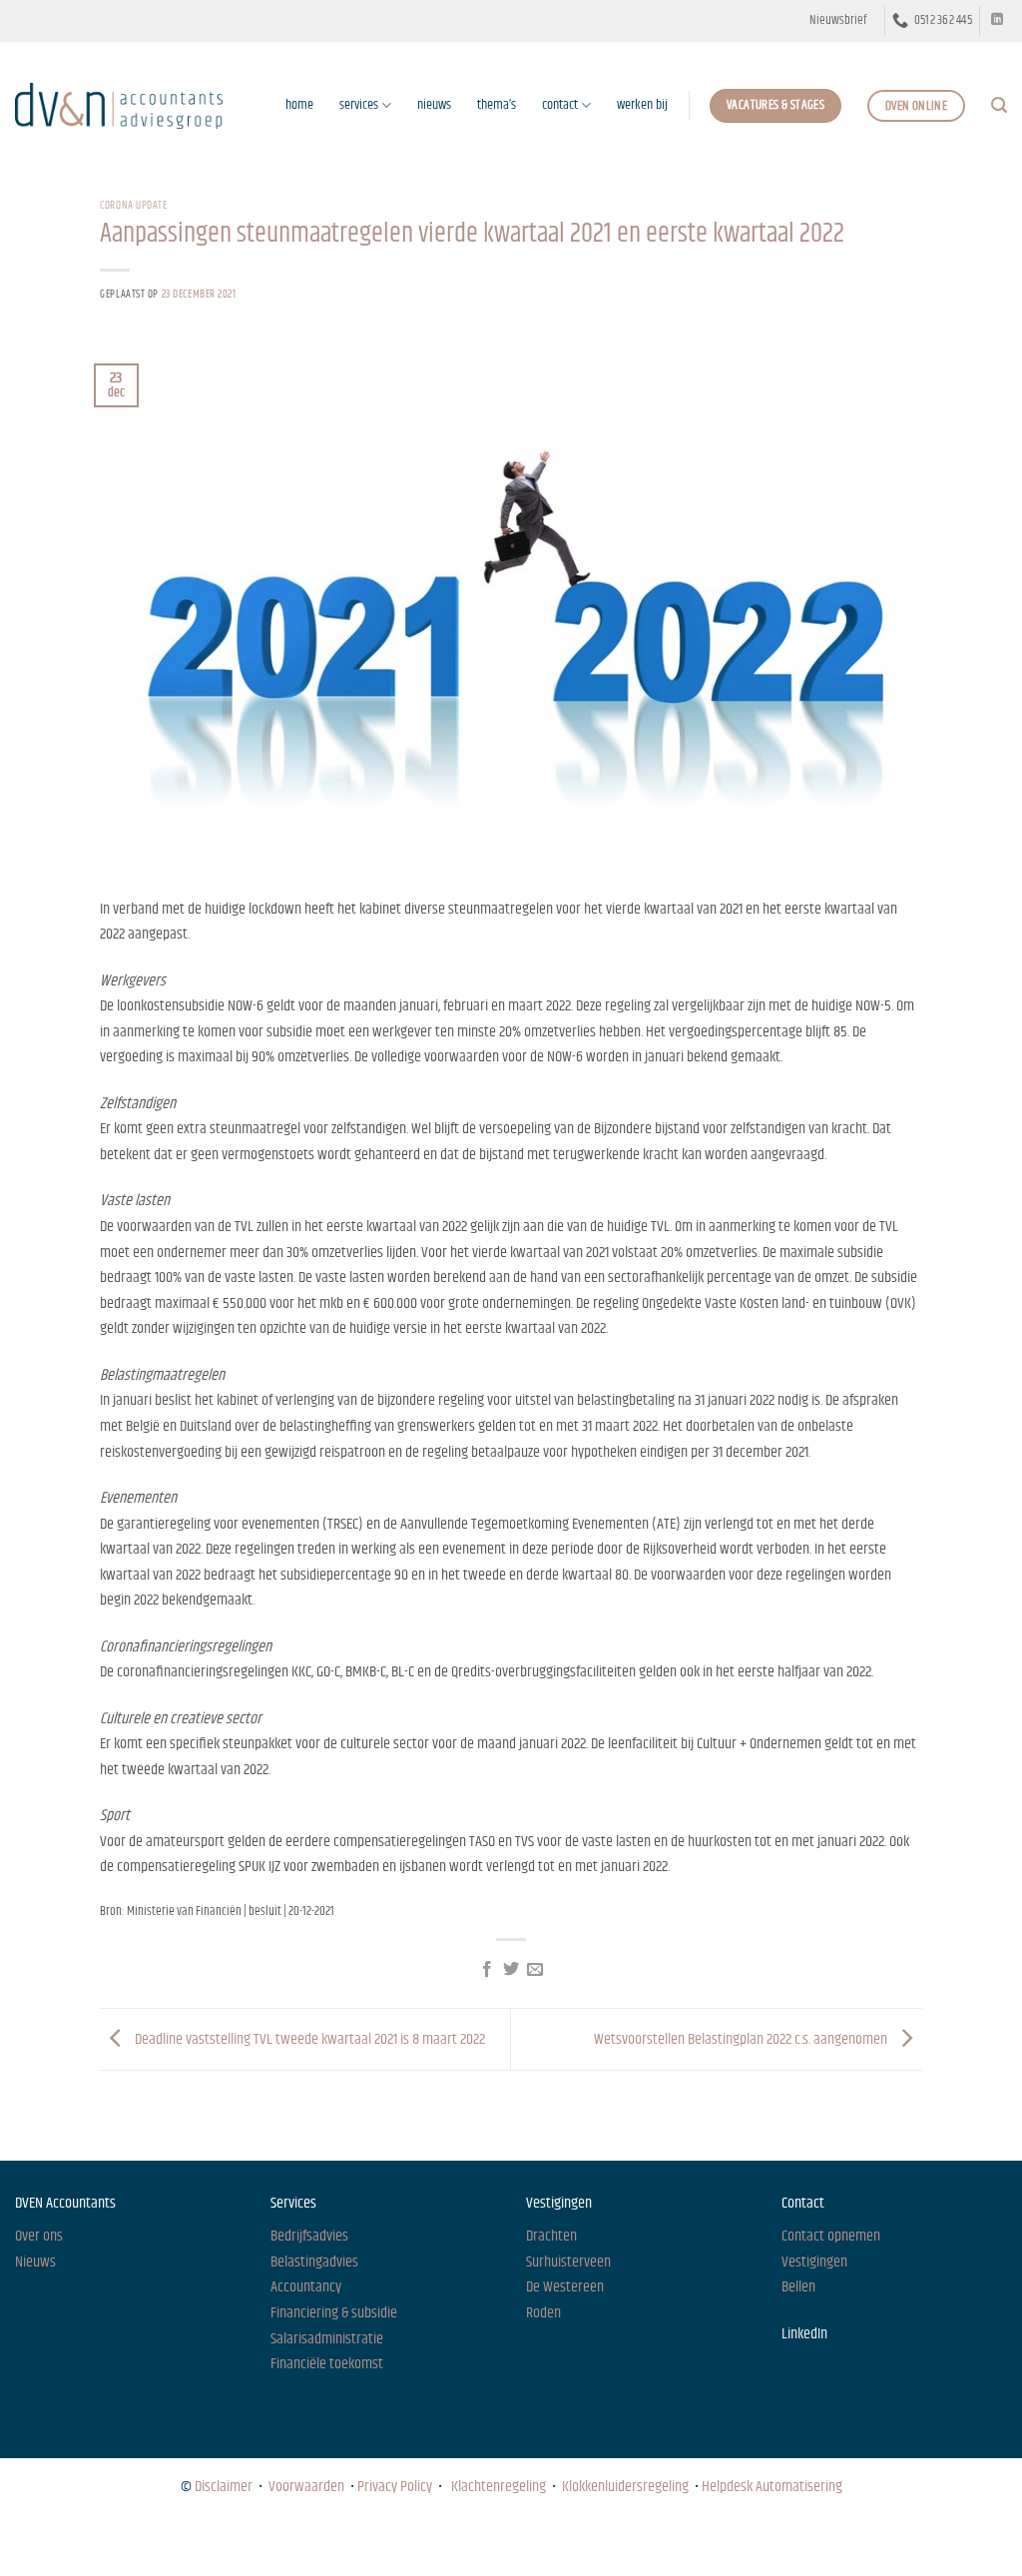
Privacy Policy (395, 2487)
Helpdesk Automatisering (772, 2487)
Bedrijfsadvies (309, 2236)
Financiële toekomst (327, 2364)
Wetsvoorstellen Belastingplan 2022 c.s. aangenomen (742, 2039)
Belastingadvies (314, 2262)
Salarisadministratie (327, 2339)
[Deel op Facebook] (486, 1970)
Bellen (798, 2287)
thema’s (497, 105)
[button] (838, 21)
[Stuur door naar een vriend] (535, 1970)
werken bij (642, 105)
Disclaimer (224, 2487)
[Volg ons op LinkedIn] (997, 20)
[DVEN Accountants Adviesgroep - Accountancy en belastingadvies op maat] (119, 105)
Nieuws (33, 2542)
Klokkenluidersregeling (625, 2487)
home (299, 105)
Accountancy (306, 2287)
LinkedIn (804, 2334)
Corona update (133, 205)
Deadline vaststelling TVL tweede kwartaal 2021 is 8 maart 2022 (308, 2039)
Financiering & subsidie (334, 2313)
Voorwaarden (306, 2487)
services (359, 105)
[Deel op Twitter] (511, 1970)
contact (560, 105)
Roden (543, 2313)
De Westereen (565, 2287)
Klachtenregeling (499, 2487)
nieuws (434, 105)
